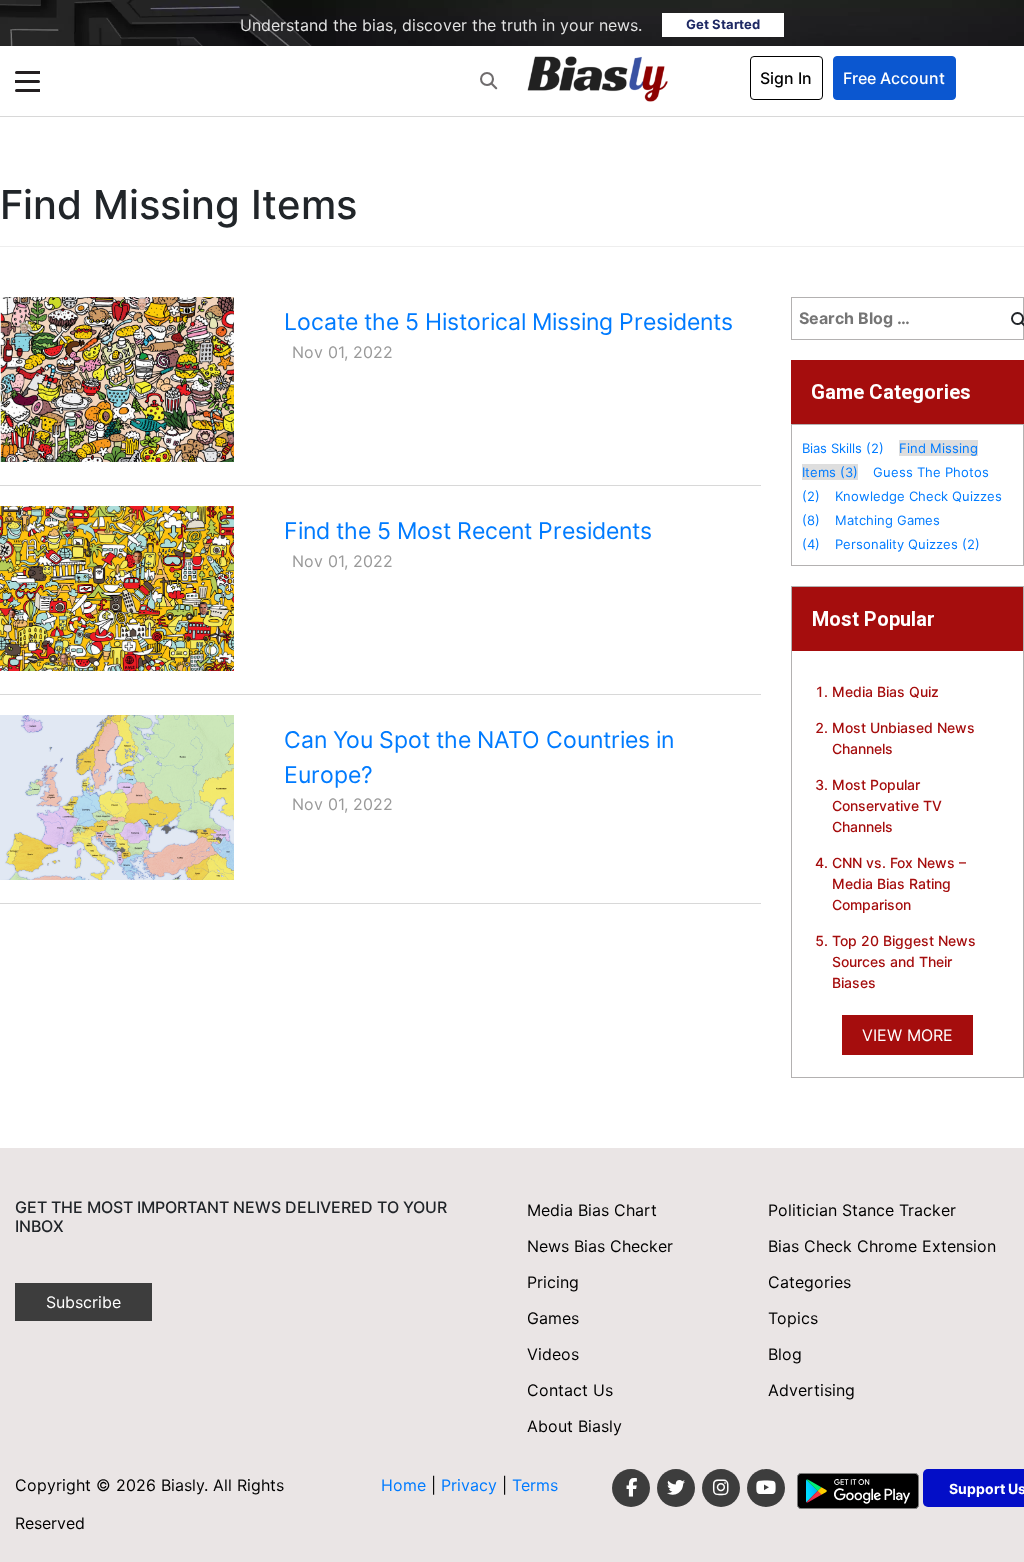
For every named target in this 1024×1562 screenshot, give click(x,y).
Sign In (786, 78)
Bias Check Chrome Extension (882, 1246)
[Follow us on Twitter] (676, 1488)
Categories (809, 1282)
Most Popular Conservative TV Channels (887, 805)
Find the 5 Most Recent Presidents (468, 531)
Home (403, 1485)
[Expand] (27, 81)
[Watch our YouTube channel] (766, 1488)
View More (907, 1035)
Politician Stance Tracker (862, 1210)
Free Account (894, 78)
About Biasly (574, 1426)
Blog (785, 1354)
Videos (553, 1354)
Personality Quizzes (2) (907, 544)
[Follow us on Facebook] (631, 1488)
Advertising (811, 1390)
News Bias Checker (600, 1246)
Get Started (723, 24)
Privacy (471, 1485)
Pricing (553, 1282)
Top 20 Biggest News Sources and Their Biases (904, 961)
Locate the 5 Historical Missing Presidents (508, 322)
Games (553, 1318)
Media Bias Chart (592, 1210)
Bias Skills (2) (843, 448)
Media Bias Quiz (885, 691)
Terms (535, 1485)
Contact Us (570, 1390)
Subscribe (83, 1302)
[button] (488, 81)
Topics (793, 1318)
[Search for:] (896, 314)
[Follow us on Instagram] (721, 1488)
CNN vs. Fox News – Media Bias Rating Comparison (899, 883)
